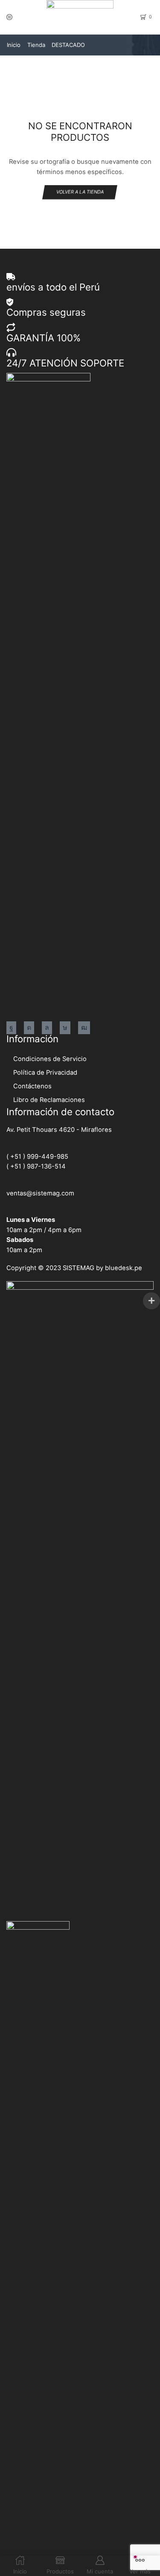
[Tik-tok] (65, 1028)
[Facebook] (11, 1028)
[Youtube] (84, 1028)
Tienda (36, 45)
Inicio (14, 45)
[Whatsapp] (47, 1028)
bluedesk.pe (124, 1268)
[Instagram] (29, 1028)
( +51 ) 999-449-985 (37, 1157)
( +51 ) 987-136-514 (36, 1166)
